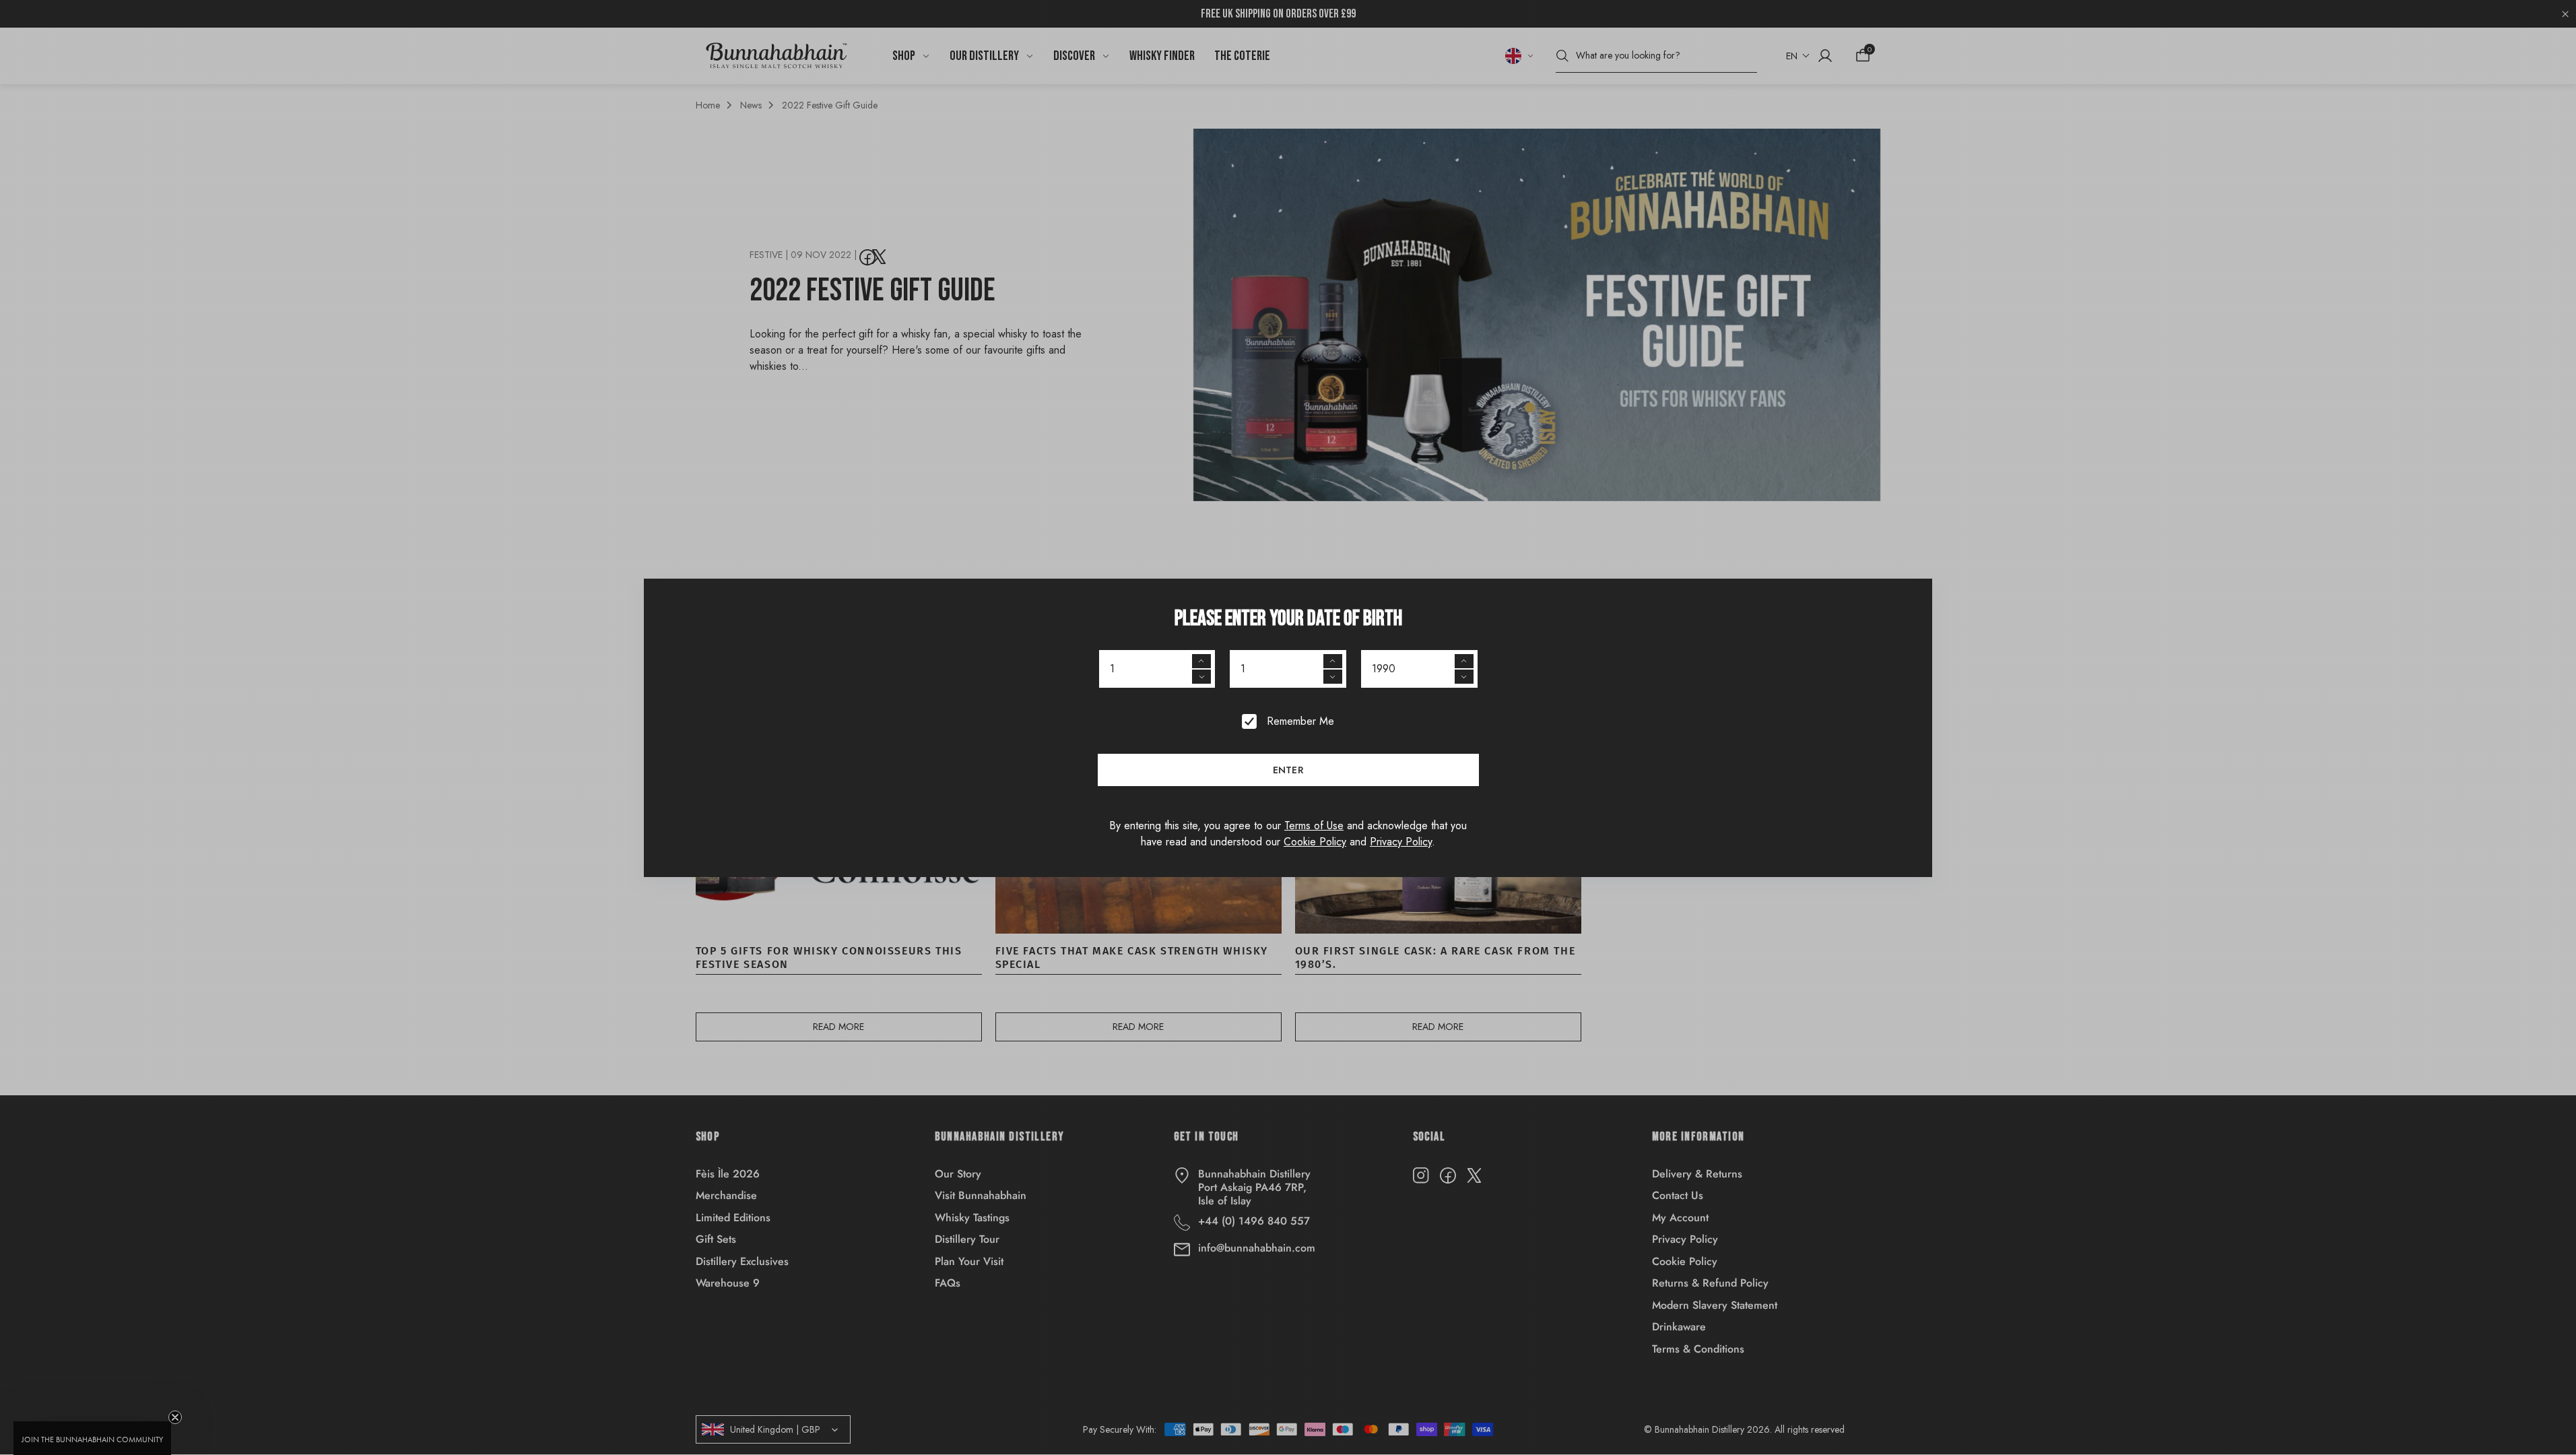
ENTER (1288, 770)
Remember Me (1300, 721)
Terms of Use (1314, 826)
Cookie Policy (1315, 842)
